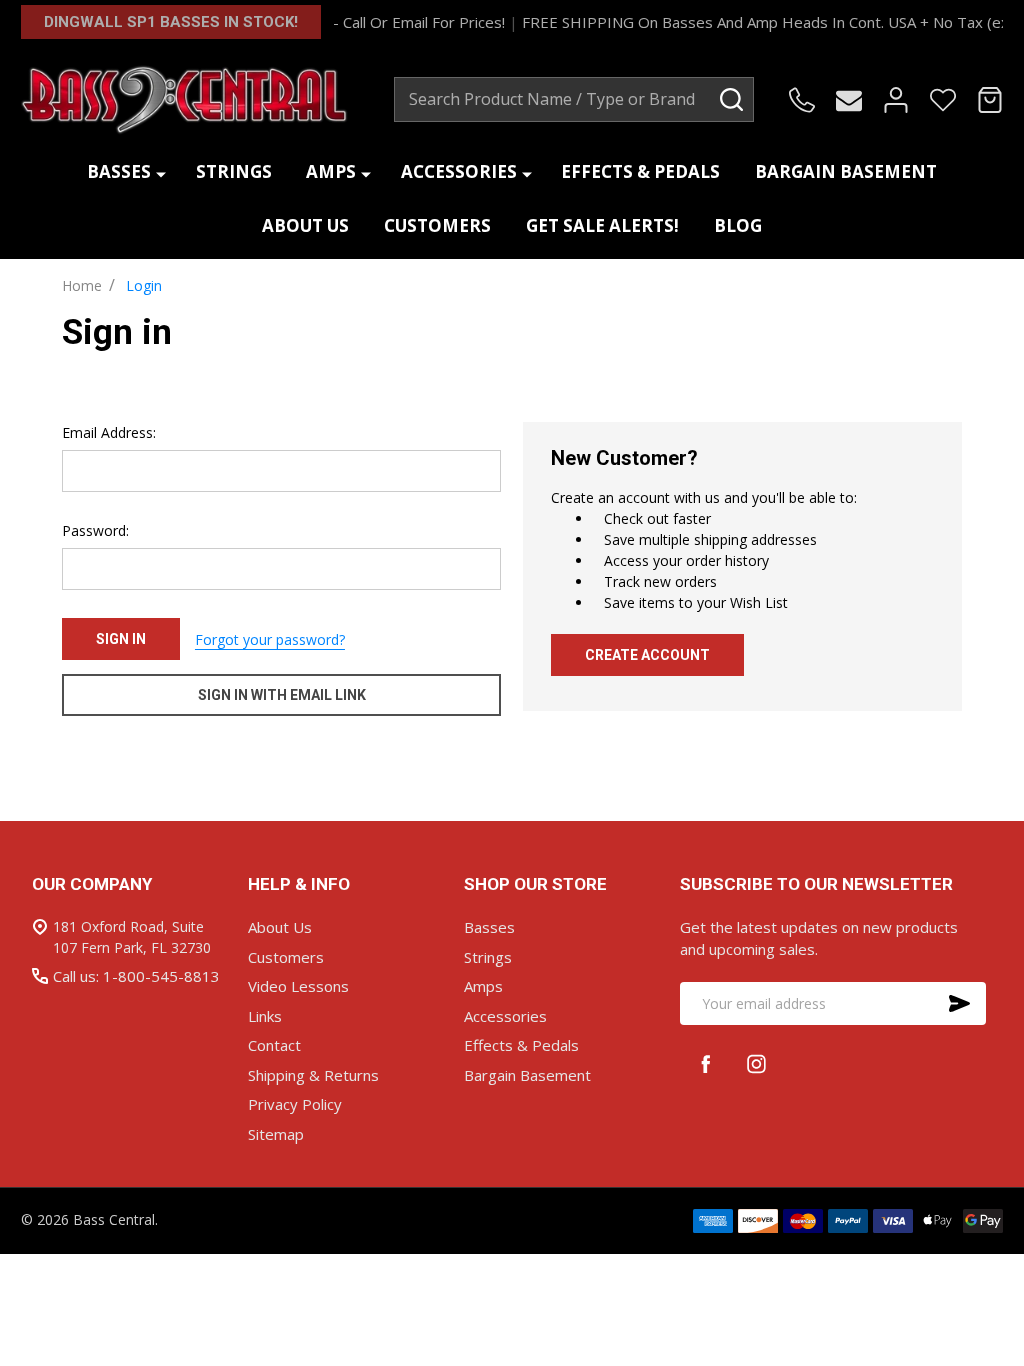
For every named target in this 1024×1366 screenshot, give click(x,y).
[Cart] (990, 100)
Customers (437, 225)
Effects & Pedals (640, 171)
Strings (234, 171)
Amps (331, 171)
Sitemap (276, 1134)
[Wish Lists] (943, 100)
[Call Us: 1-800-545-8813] (802, 100)
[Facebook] (705, 1063)
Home (82, 285)
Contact (274, 1045)
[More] (161, 172)
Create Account (647, 655)
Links (265, 1016)
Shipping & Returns (313, 1075)
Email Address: (109, 432)
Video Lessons (298, 986)
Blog (738, 225)
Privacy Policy (295, 1104)
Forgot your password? (270, 639)
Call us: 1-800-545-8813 (136, 976)
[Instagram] (756, 1063)
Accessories (459, 171)
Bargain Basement (846, 171)
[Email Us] (849, 100)
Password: (95, 530)
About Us (305, 225)
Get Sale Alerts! (602, 225)
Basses (119, 171)
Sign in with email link (282, 695)
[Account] (896, 100)
